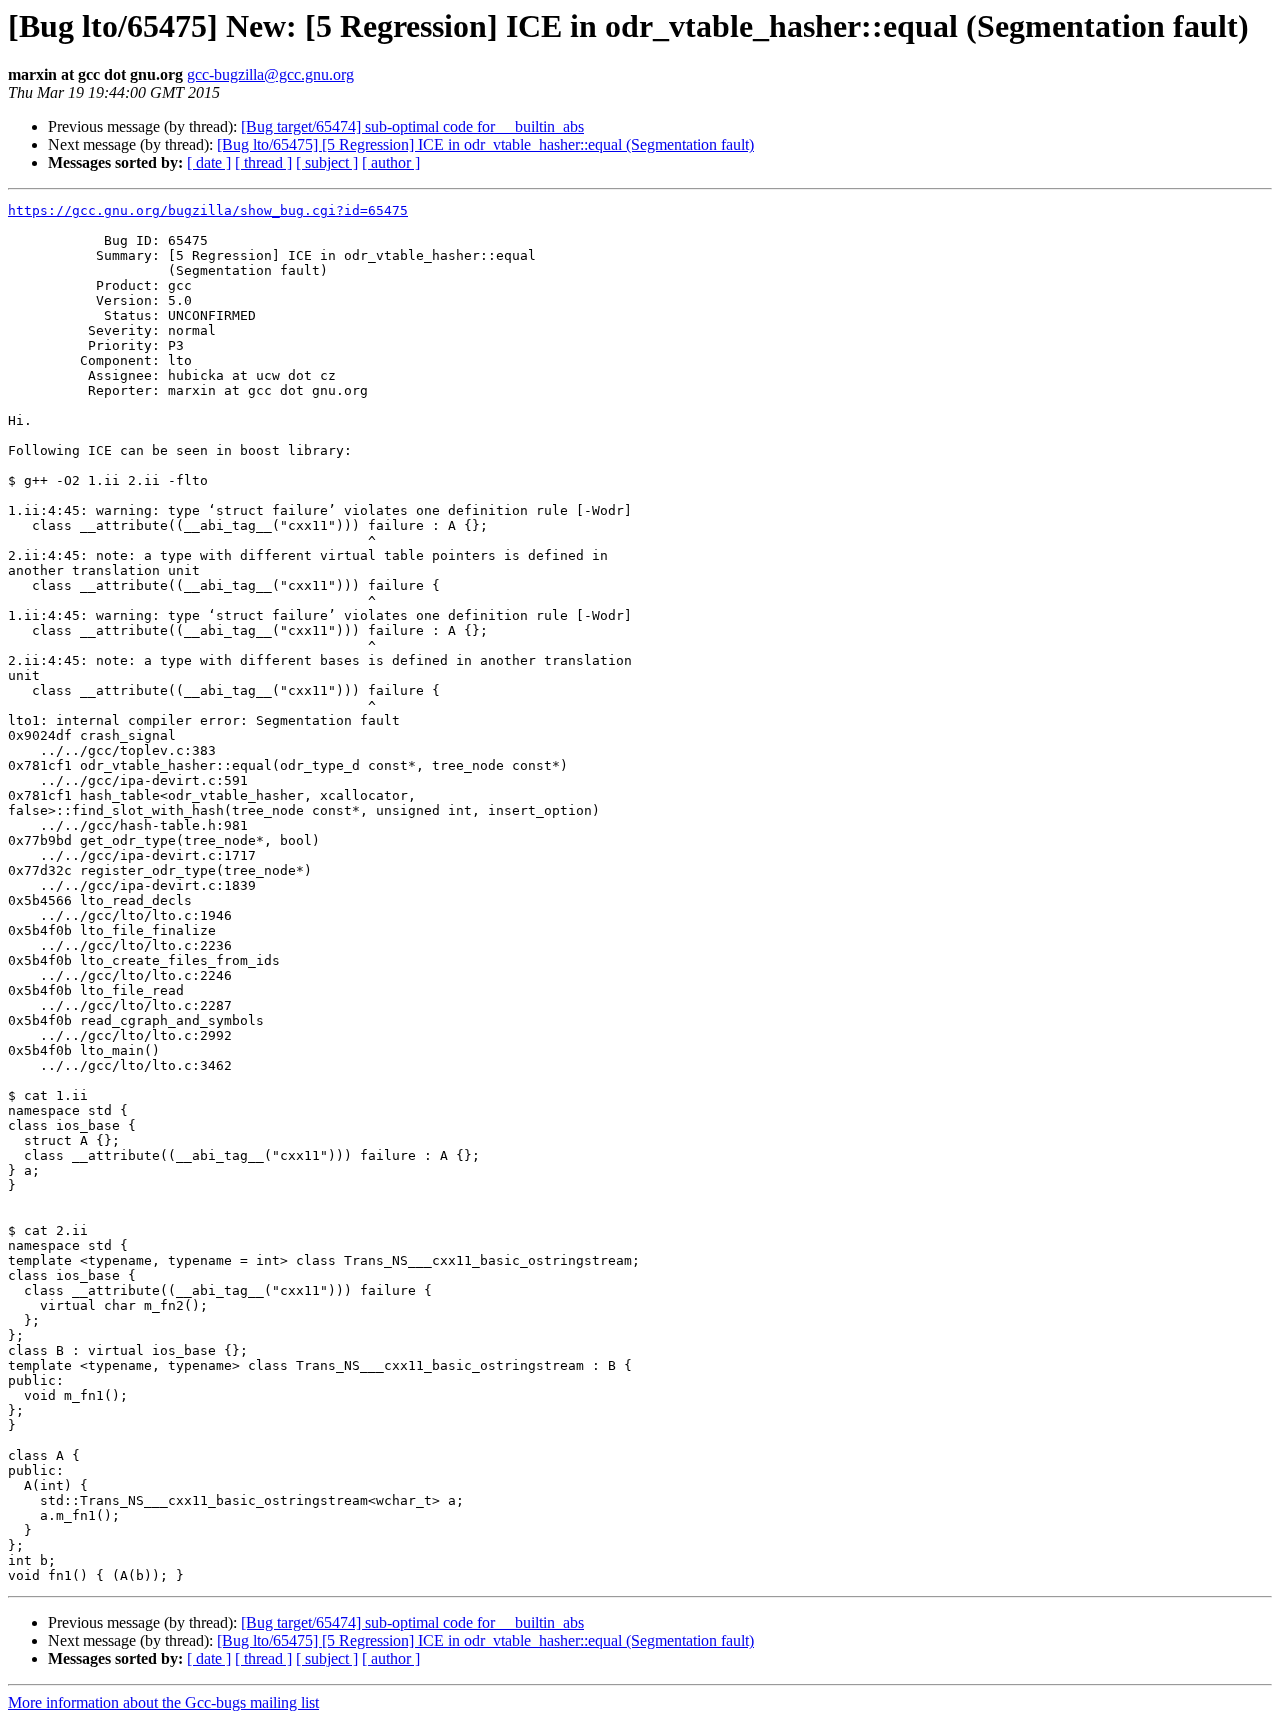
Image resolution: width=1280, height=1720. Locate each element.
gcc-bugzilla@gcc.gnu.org (270, 74)
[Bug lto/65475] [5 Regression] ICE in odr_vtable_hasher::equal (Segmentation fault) (485, 144)
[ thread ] (263, 162)
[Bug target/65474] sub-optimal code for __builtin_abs (412, 126)
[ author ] (391, 162)
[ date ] (209, 162)
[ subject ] (327, 162)
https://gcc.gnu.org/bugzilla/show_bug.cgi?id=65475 (208, 210)
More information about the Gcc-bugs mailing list (163, 1702)
